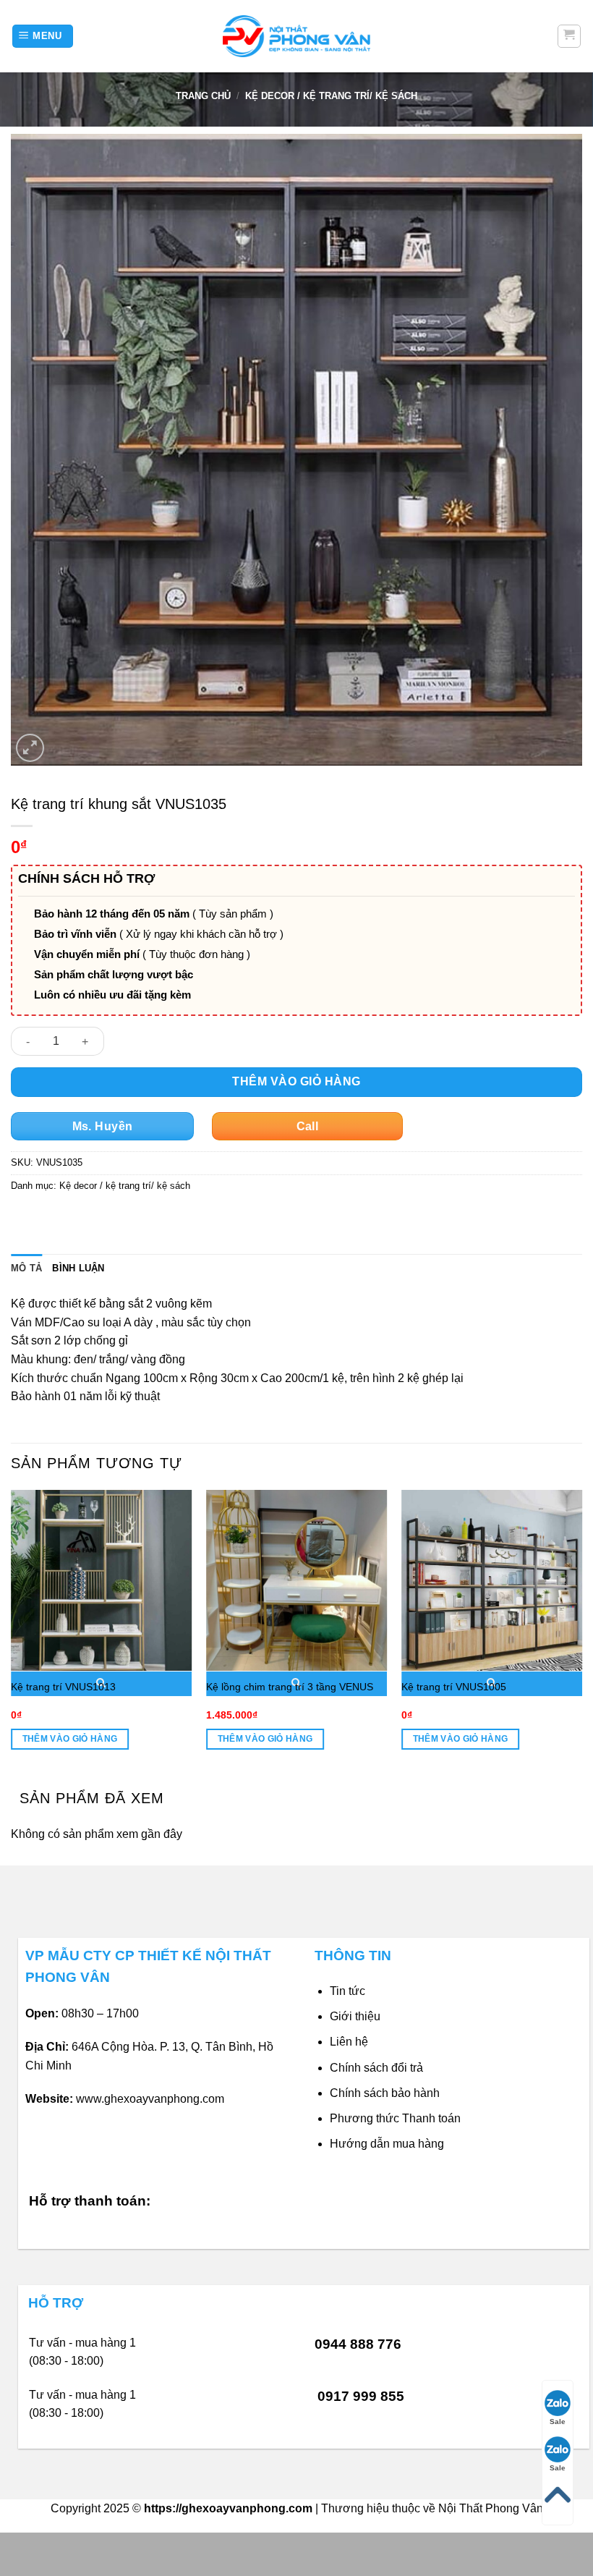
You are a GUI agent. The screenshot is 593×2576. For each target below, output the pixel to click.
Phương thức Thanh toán (395, 2118)
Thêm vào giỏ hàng (296, 1081)
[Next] (581, 1633)
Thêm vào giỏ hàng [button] (70, 1739)
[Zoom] (30, 748)
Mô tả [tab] (26, 1268)
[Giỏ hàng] (569, 36)
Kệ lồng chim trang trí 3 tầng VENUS (290, 1687)
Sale (558, 2422)
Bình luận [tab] (78, 1268)
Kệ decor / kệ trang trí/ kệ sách (331, 96)
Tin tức (347, 1991)
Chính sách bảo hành (385, 2093)
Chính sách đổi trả (376, 2068)
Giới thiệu (355, 2016)
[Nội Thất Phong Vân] (296, 36)
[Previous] (12, 1633)
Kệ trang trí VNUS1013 (63, 1687)
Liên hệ (349, 2042)
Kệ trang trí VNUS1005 (454, 1687)
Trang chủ (203, 96)
